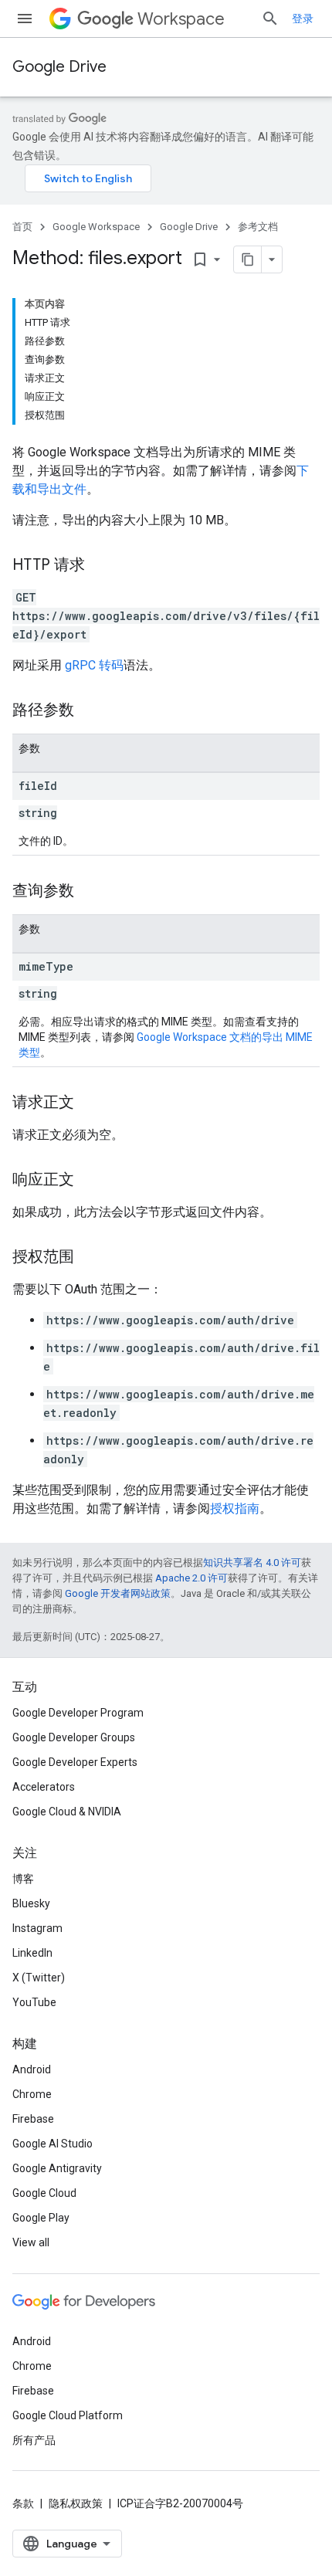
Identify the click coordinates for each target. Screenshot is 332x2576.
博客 (23, 1879)
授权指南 (235, 1508)
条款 (23, 2503)
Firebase (33, 2119)
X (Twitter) (39, 1978)
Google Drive (59, 67)
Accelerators (44, 1787)
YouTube (34, 2002)
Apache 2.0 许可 (191, 1578)
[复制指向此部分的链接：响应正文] (90, 1181)
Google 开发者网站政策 (118, 1593)
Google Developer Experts (75, 1762)
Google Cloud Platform (68, 2415)
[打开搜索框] (270, 19)
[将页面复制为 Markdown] (248, 259)
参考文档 (258, 227)
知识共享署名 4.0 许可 (252, 1563)
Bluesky (31, 1903)
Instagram (37, 1928)
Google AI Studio (53, 2144)
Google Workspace (96, 227)
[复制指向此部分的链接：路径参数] (90, 711)
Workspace (181, 19)
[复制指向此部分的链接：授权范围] (90, 1258)
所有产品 (34, 2440)
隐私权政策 (76, 2503)
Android (32, 2069)
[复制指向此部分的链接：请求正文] (90, 1103)
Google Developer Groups (74, 1737)
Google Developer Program (78, 1713)
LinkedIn (32, 1953)
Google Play (41, 2218)
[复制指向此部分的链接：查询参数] (90, 892)
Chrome (32, 2094)
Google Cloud (44, 2193)
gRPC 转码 (94, 665)
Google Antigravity (57, 2168)
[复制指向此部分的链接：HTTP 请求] (100, 566)
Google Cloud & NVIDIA (67, 1812)
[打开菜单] (25, 19)
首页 (22, 227)
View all (31, 2242)
